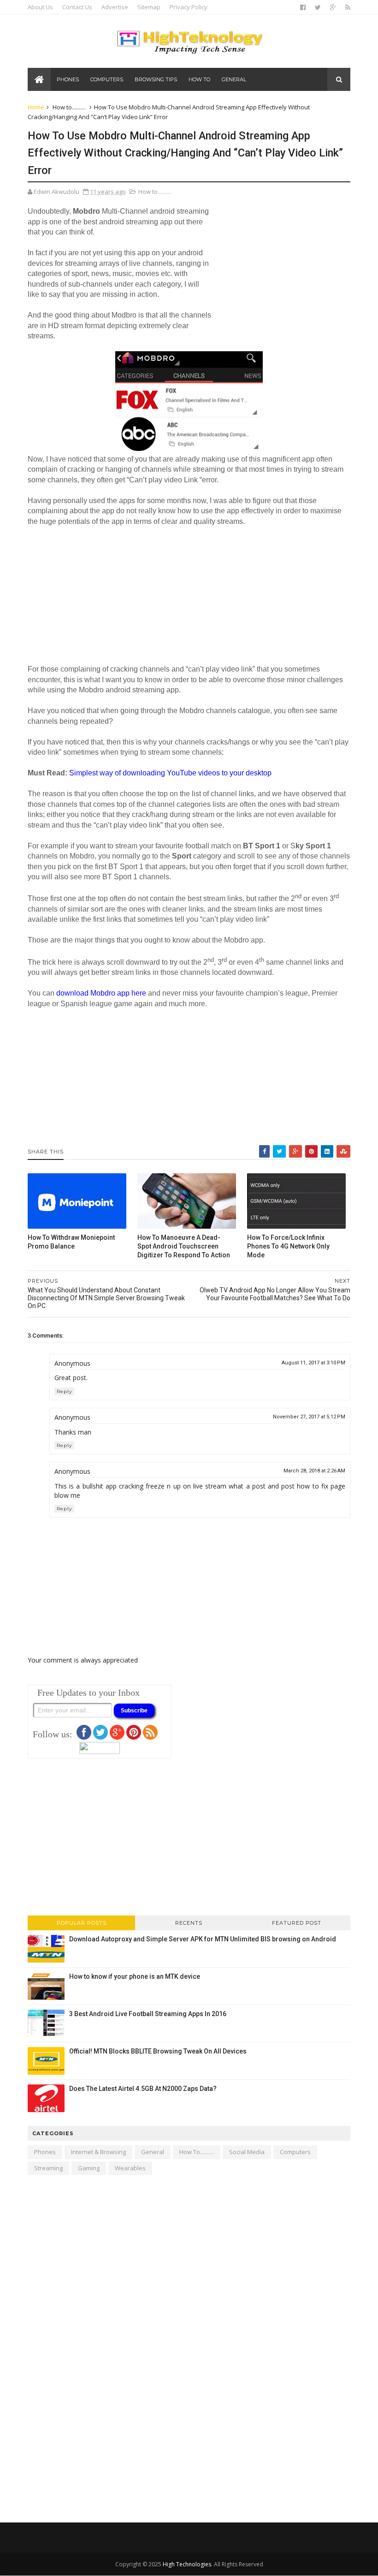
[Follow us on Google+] (117, 1737)
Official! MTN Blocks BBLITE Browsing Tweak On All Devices (158, 2051)
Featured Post (297, 1923)
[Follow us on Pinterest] (134, 1737)
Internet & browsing (98, 2152)
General (234, 79)
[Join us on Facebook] (84, 1737)
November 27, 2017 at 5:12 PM (309, 1417)
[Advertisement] (281, 268)
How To (199, 79)
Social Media (247, 2152)
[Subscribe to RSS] (150, 1737)
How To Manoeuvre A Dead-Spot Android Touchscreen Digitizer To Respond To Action (184, 1246)
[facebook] (303, 7)
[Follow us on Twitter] (100, 1737)
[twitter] (318, 7)
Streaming (48, 2168)
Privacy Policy (189, 7)
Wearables (130, 2168)
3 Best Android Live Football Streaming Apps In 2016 (148, 2014)
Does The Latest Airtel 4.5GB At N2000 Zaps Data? (143, 2089)
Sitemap (149, 7)
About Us (40, 7)
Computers (107, 79)
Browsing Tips (156, 79)
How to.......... (69, 107)
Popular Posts (82, 1923)
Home (36, 107)
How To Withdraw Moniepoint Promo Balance (71, 1242)
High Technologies (187, 2564)
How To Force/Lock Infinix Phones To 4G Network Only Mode (288, 1246)
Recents (189, 1923)
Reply (64, 1391)
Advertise (115, 7)
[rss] (348, 7)
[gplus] (333, 7)
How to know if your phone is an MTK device (135, 1976)
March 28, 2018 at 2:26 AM (314, 1471)
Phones (68, 79)
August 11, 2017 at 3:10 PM (313, 1363)
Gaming (89, 2168)
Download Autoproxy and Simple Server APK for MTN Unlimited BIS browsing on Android (203, 1939)
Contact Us (77, 7)
